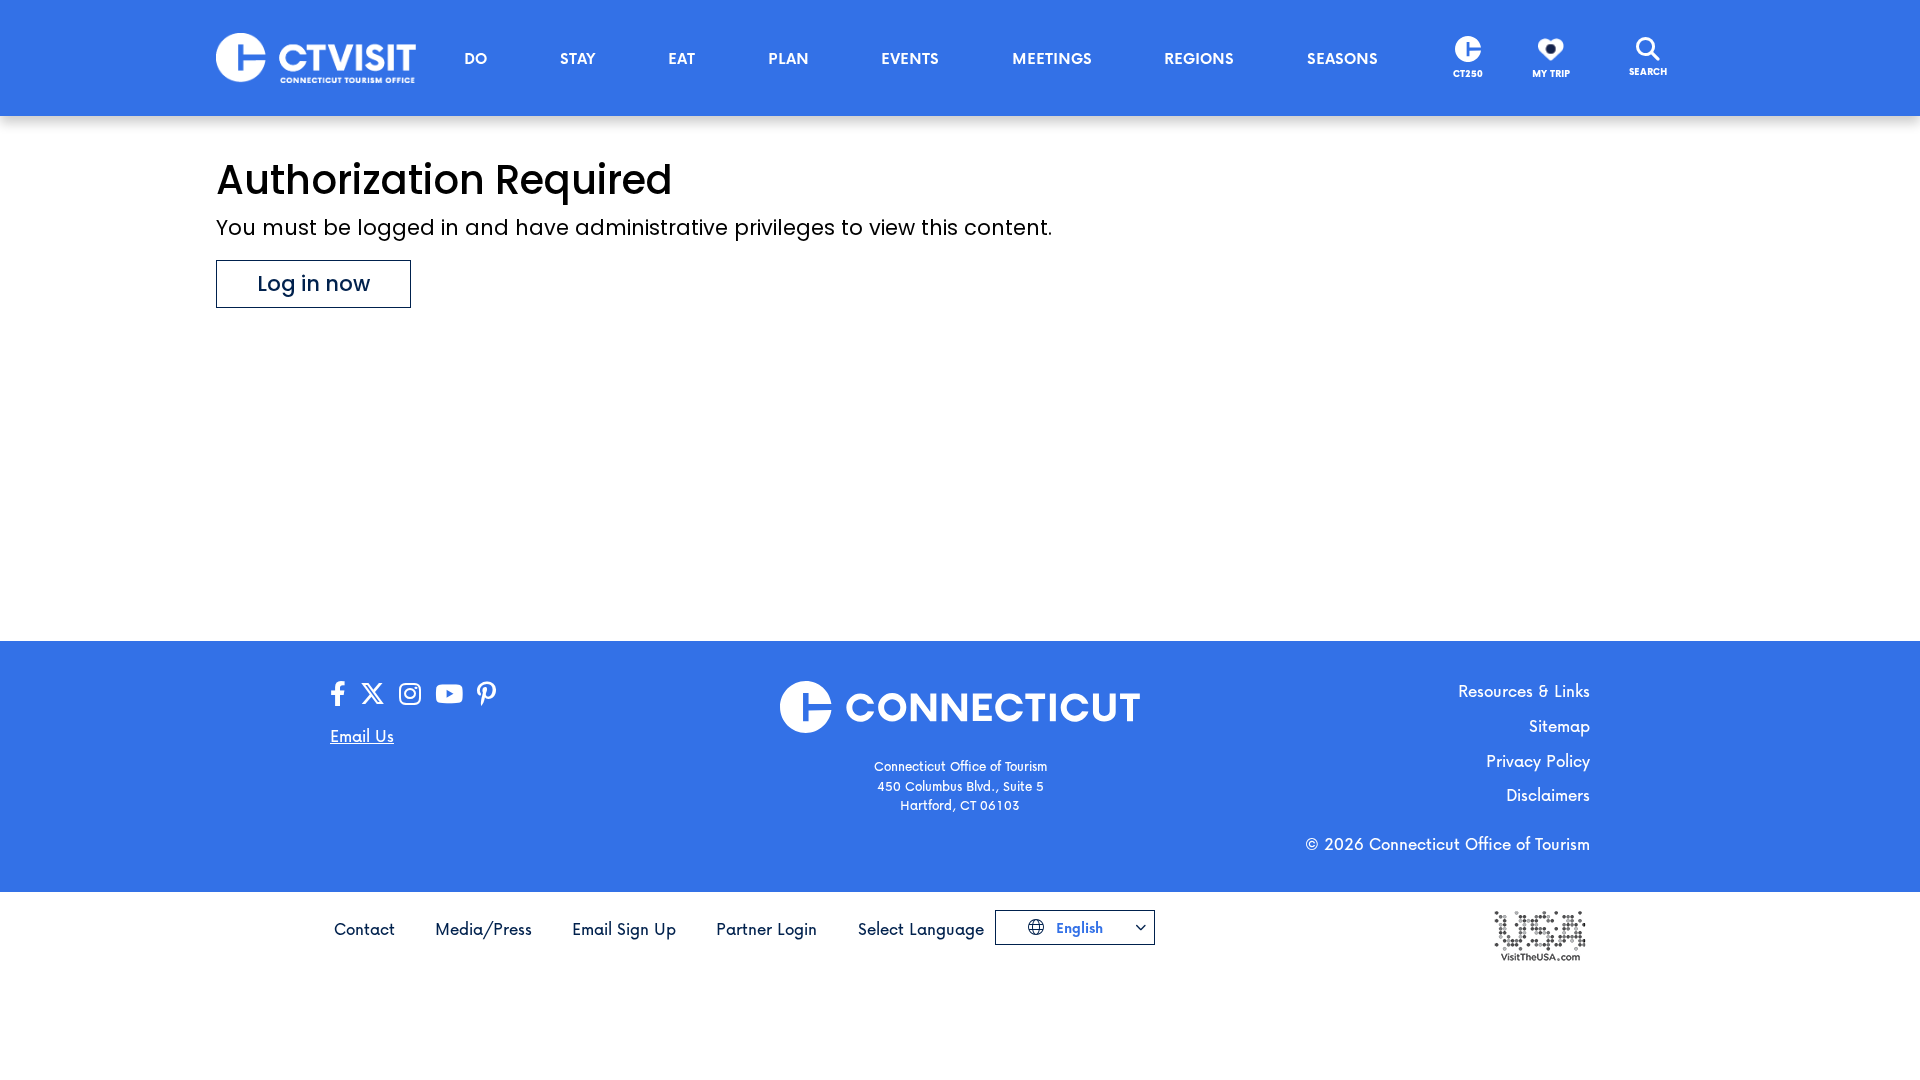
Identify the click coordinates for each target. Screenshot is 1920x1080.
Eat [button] (681, 58)
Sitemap (1559, 725)
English (1077, 927)
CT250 (1468, 73)
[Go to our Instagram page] (410, 694)
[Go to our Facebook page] (338, 694)
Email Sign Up (624, 928)
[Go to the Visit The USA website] (1539, 933)
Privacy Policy (1538, 760)
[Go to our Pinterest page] (486, 694)
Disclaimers (1548, 794)
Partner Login (766, 928)
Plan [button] (788, 58)
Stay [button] (578, 58)
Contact (364, 928)
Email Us (362, 735)
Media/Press (483, 928)
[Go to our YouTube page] (449, 694)
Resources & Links (1524, 690)
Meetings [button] (1052, 58)
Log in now (313, 283)
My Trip (1551, 73)
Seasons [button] (1342, 58)
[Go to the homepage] (316, 56)
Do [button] (475, 58)
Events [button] (910, 58)
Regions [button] (1199, 58)
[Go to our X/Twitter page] (372, 694)
